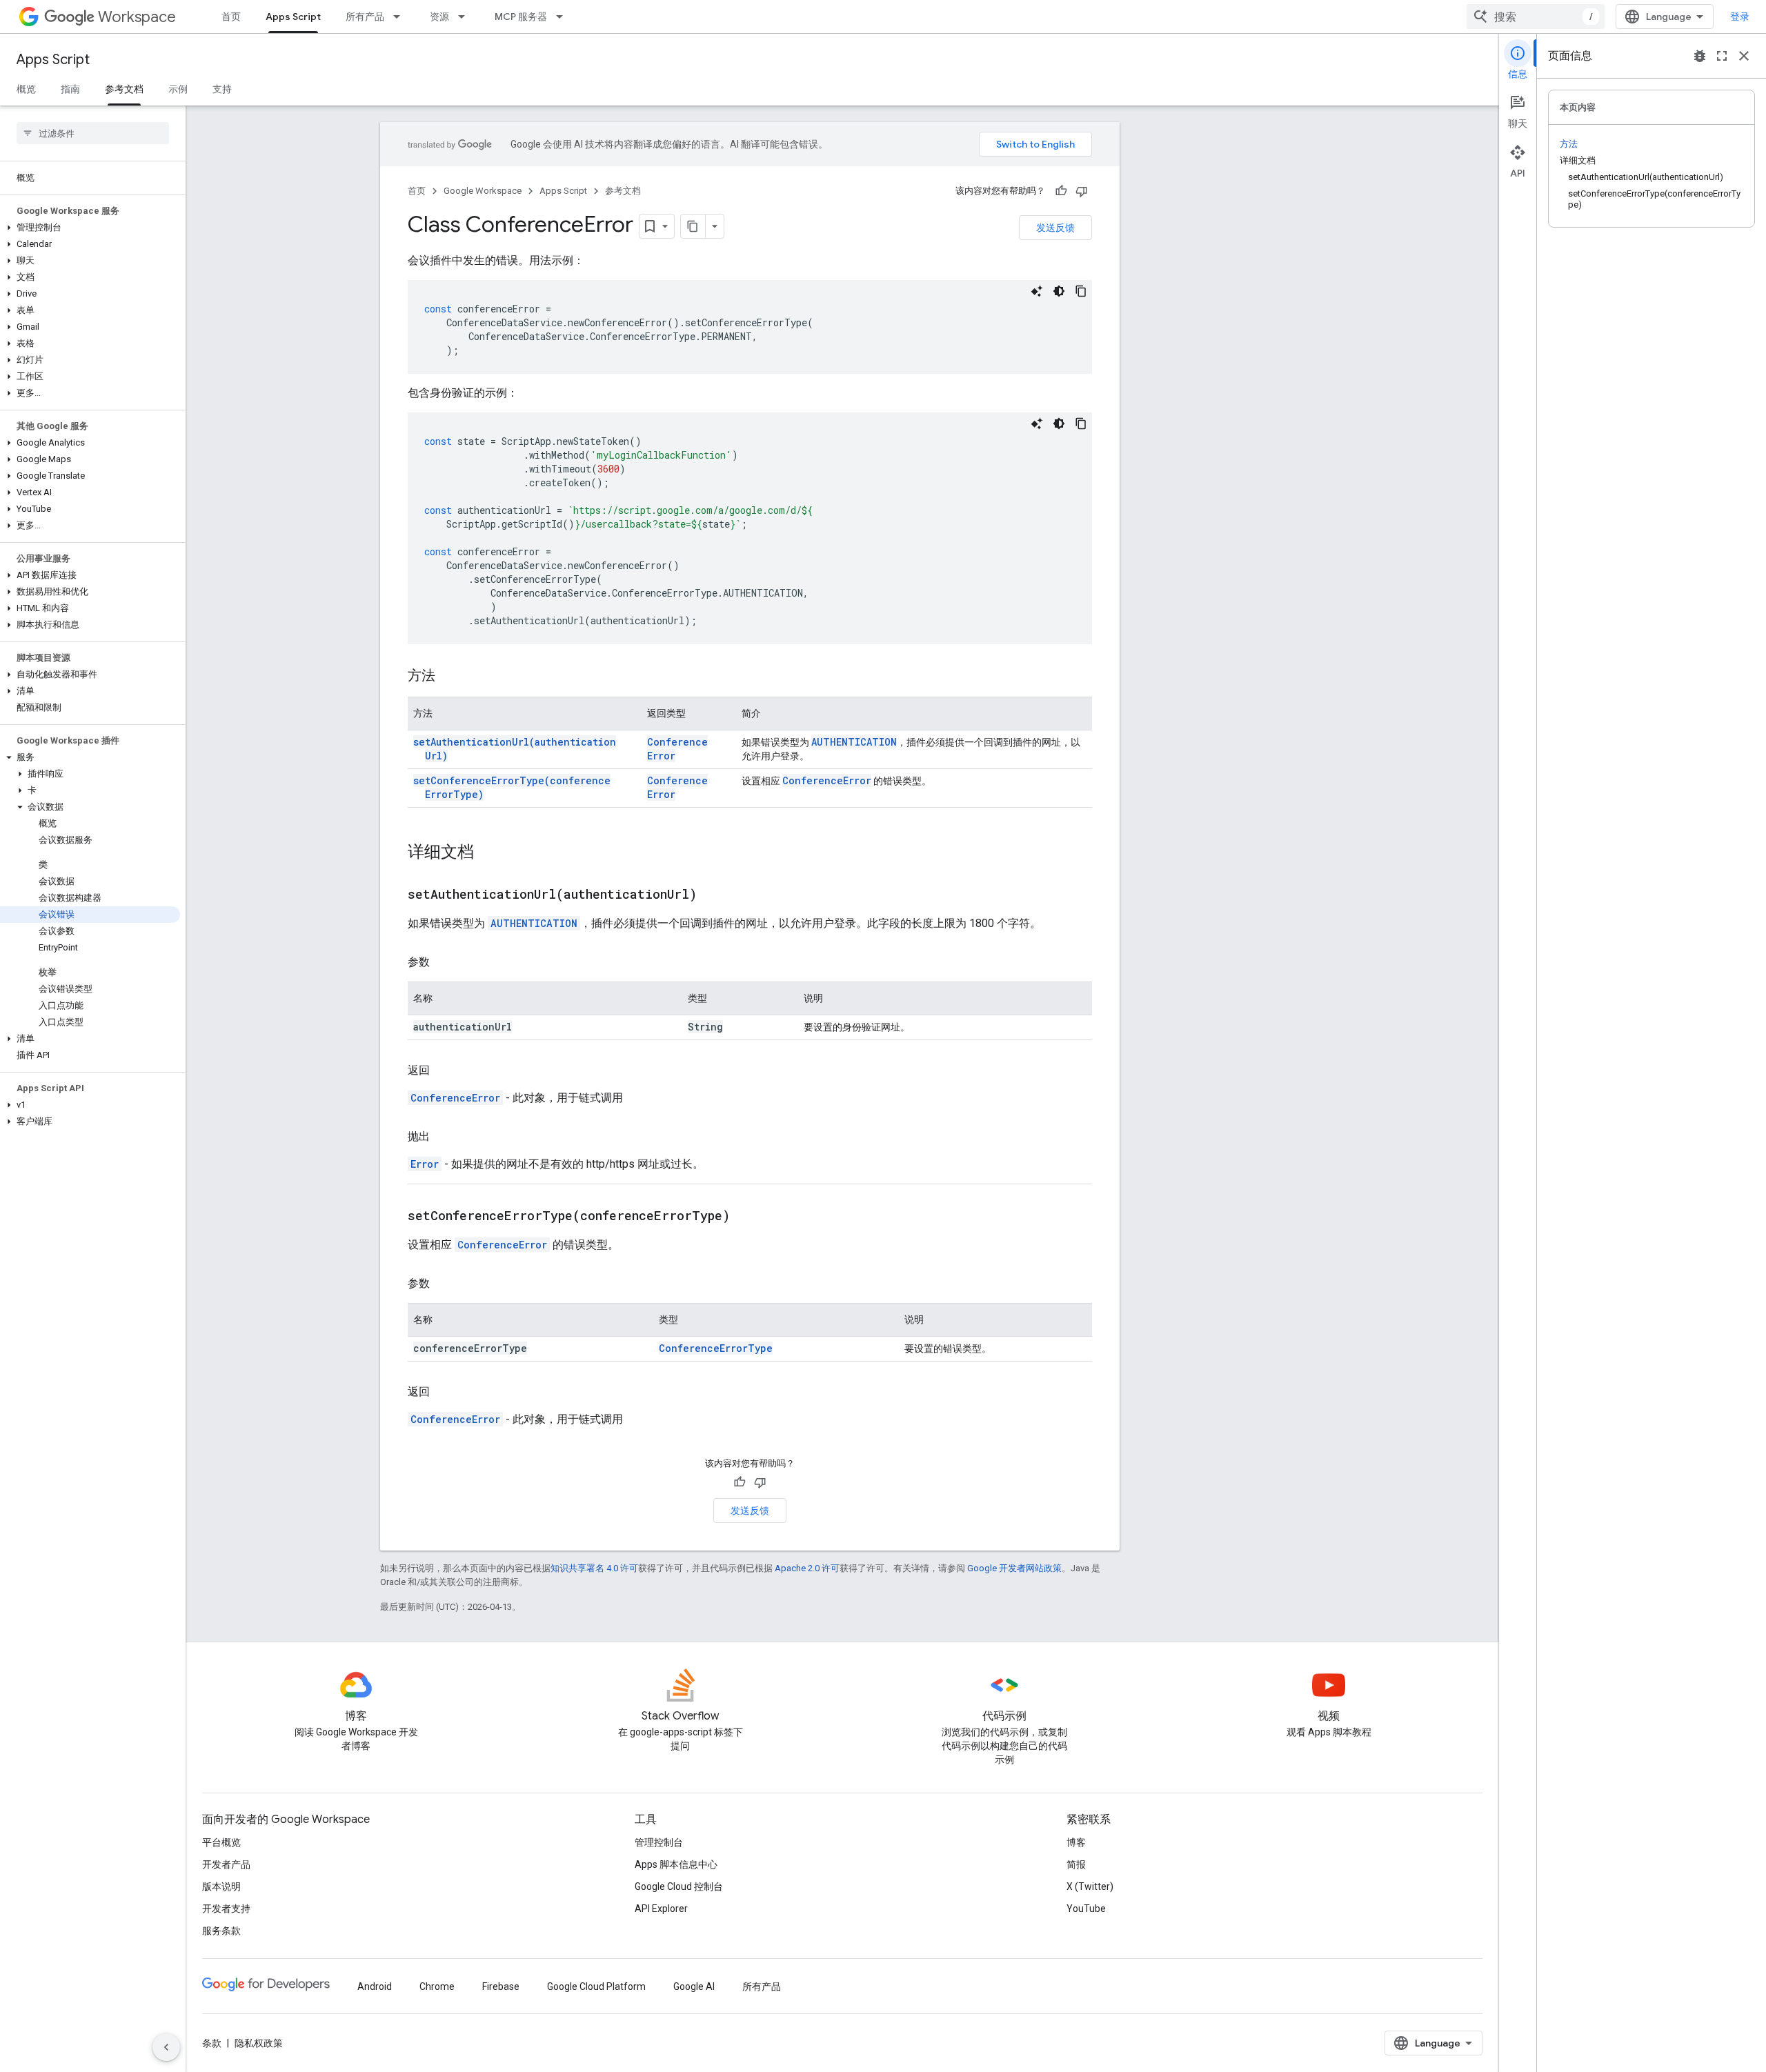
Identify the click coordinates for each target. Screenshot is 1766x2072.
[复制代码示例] (1081, 291)
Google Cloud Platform (596, 1986)
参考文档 (124, 89)
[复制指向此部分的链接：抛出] (444, 1137)
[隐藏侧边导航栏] (166, 2047)
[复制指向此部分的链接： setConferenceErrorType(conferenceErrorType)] (747, 1217)
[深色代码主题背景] (1059, 291)
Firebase (501, 1986)
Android (375, 1986)
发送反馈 (1055, 228)
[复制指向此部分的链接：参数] (444, 962)
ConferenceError (827, 780)
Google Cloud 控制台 (679, 1886)
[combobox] (1536, 17)
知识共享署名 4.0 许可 (594, 1568)
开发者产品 (226, 1864)
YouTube (1086, 1909)
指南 (70, 89)
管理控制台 (659, 1842)
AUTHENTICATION (854, 742)
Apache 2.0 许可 (807, 1568)
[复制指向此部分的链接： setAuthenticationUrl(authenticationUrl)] (714, 895)
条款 (212, 2043)
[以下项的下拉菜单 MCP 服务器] (564, 17)
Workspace (137, 17)
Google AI (694, 1986)
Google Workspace (483, 191)
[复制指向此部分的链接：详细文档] (488, 853)
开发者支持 (226, 1909)
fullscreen (1722, 56)
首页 (231, 17)
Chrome (437, 1986)
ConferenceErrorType (716, 1348)
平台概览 (221, 1842)
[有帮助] (1061, 191)
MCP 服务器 (521, 17)
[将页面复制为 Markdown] (693, 226)
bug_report (1700, 56)
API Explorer (661, 1909)
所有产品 (365, 17)
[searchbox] (93, 133)
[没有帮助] (1082, 191)
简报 (1076, 1864)
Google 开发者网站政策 (1014, 1568)
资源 (439, 17)
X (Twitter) (1090, 1886)
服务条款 (221, 1931)
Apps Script (293, 17)
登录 (1740, 17)
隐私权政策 (259, 2043)
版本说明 (221, 1886)
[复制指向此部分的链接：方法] (449, 677)
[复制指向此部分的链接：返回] (444, 1070)
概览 (26, 89)
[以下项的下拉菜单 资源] (466, 17)
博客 (1076, 1842)
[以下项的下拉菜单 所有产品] (401, 17)
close (1744, 56)
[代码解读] (1037, 291)
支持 (222, 89)
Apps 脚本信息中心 (676, 1864)
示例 (178, 89)
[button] (90, 228)
